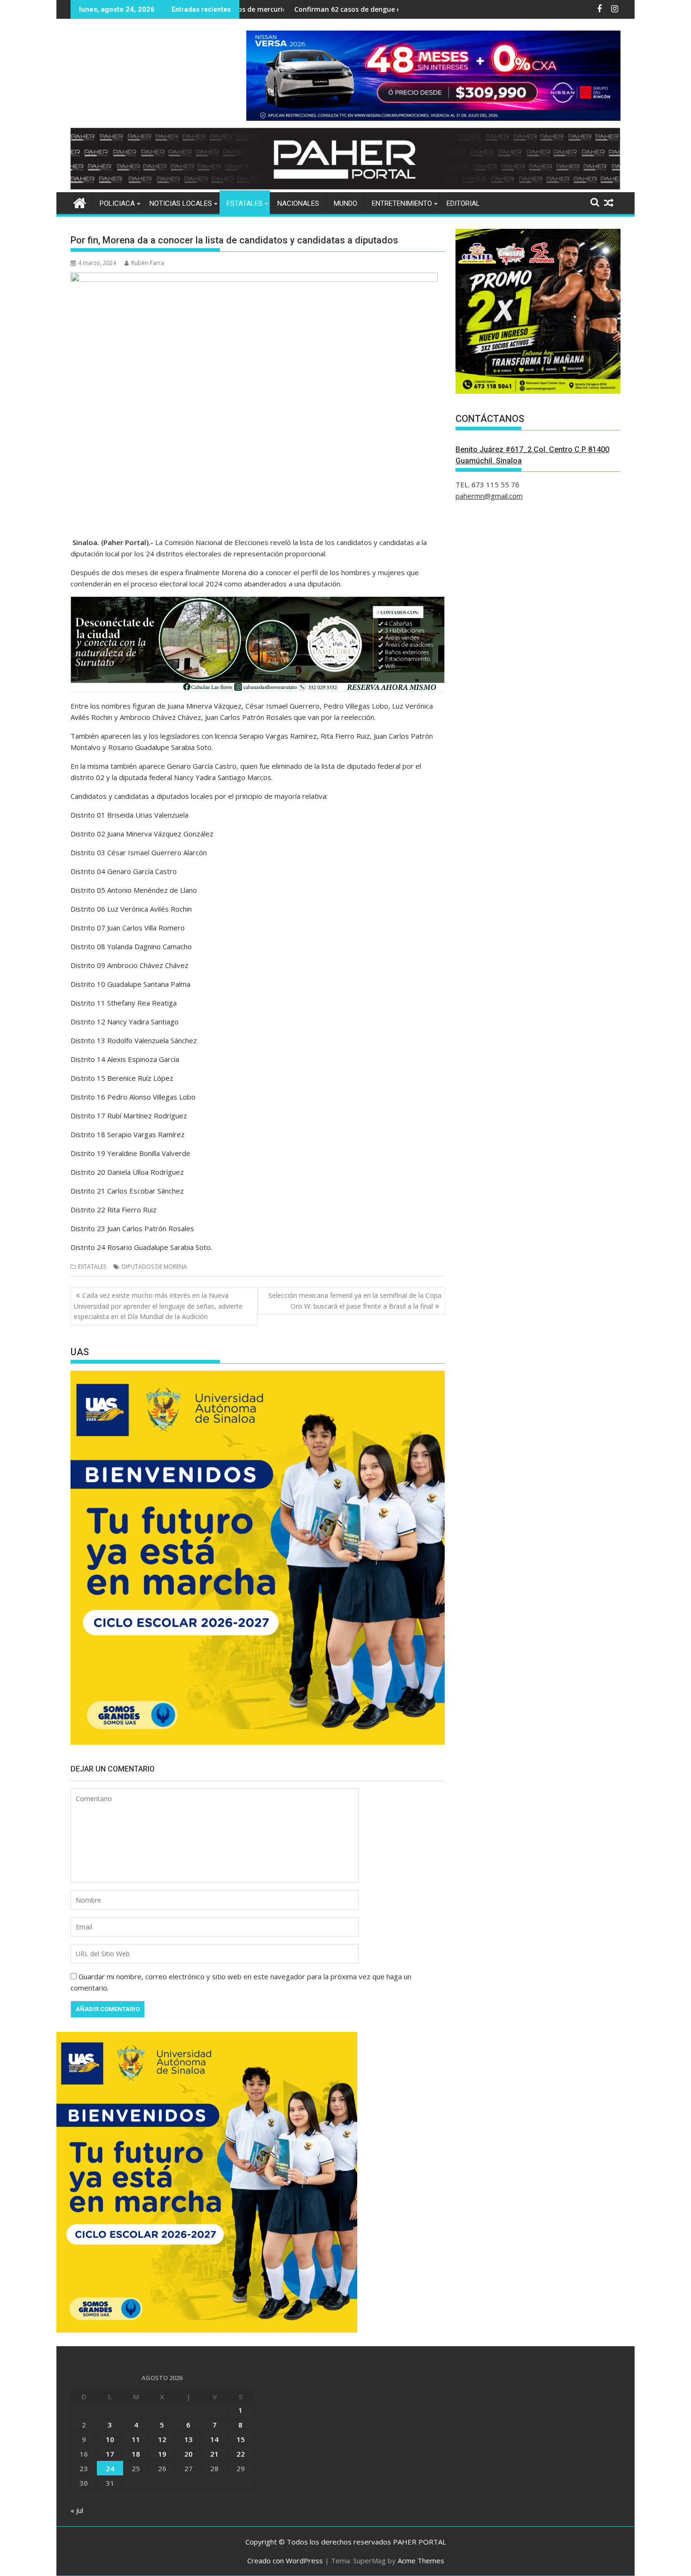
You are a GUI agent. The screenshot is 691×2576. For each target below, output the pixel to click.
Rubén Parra (148, 263)
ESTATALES (245, 203)
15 (241, 2439)
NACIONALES (298, 203)
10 (110, 2439)
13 (188, 2439)
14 (214, 2439)
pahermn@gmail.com (489, 496)
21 (214, 2454)
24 (110, 2468)
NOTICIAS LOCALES (181, 203)
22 (241, 2454)
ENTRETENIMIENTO (402, 203)
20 (188, 2454)
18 (136, 2454)
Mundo (345, 203)
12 (162, 2439)
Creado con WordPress (285, 2560)
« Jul (77, 2510)
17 (110, 2454)
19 (162, 2454)
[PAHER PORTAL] (80, 202)
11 (136, 2439)
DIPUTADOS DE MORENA (154, 1267)
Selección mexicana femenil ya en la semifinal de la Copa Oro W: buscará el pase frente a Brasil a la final (355, 1300)
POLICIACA (117, 203)
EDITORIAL (463, 203)
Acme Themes (421, 2560)
